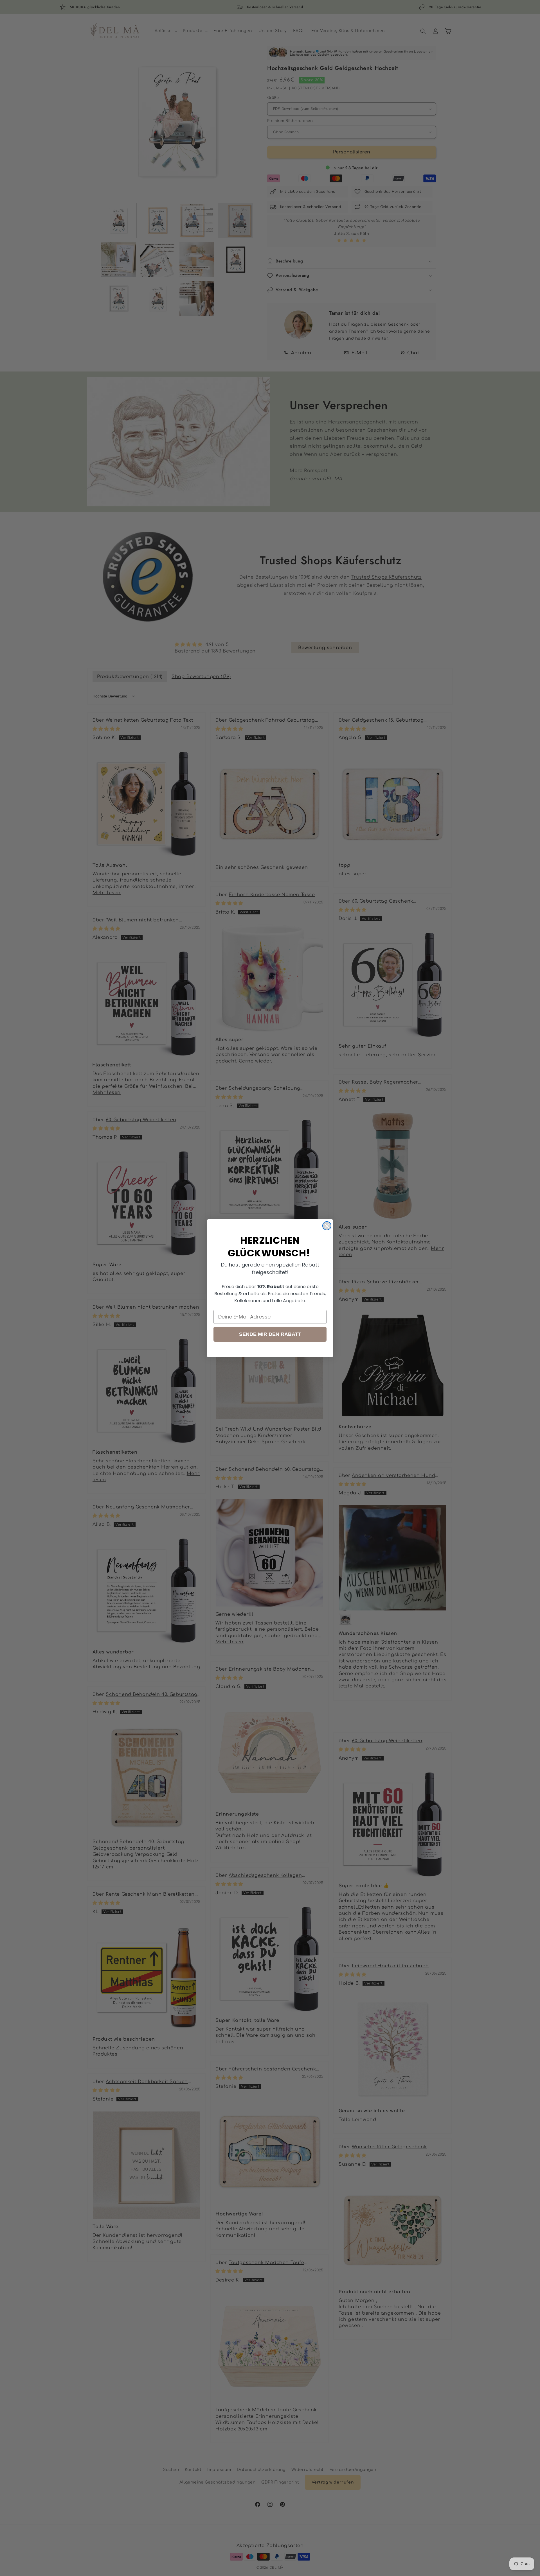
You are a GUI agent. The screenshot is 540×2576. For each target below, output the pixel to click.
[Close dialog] (327, 1226)
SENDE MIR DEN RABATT (270, 1334)
